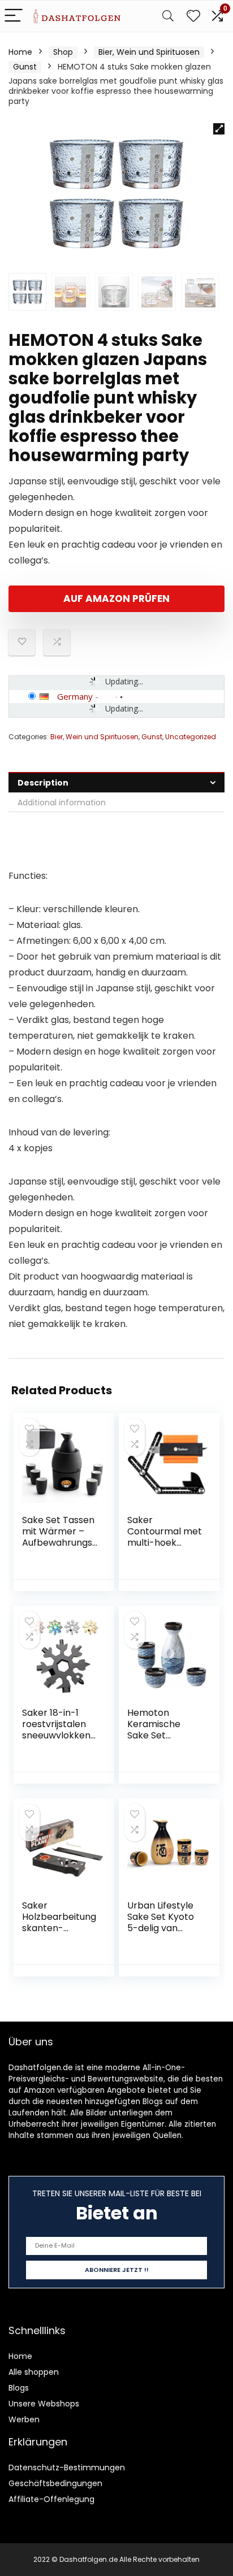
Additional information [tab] (62, 803)
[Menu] (14, 16)
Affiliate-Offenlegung (51, 2499)
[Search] (168, 16)
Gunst (25, 67)
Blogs (19, 2388)
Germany (75, 696)
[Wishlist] (193, 16)
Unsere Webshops (44, 2404)
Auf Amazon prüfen (116, 599)
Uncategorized (191, 737)
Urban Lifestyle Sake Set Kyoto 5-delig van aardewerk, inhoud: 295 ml (161, 1928)
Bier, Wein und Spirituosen (149, 52)
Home (20, 52)
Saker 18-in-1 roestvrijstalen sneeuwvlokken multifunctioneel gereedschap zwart (58, 1741)
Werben (24, 2419)
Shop (63, 52)
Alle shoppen (34, 2372)
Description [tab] (43, 783)
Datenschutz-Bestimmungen (67, 2467)
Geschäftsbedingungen (55, 2483)
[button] (219, 129)
